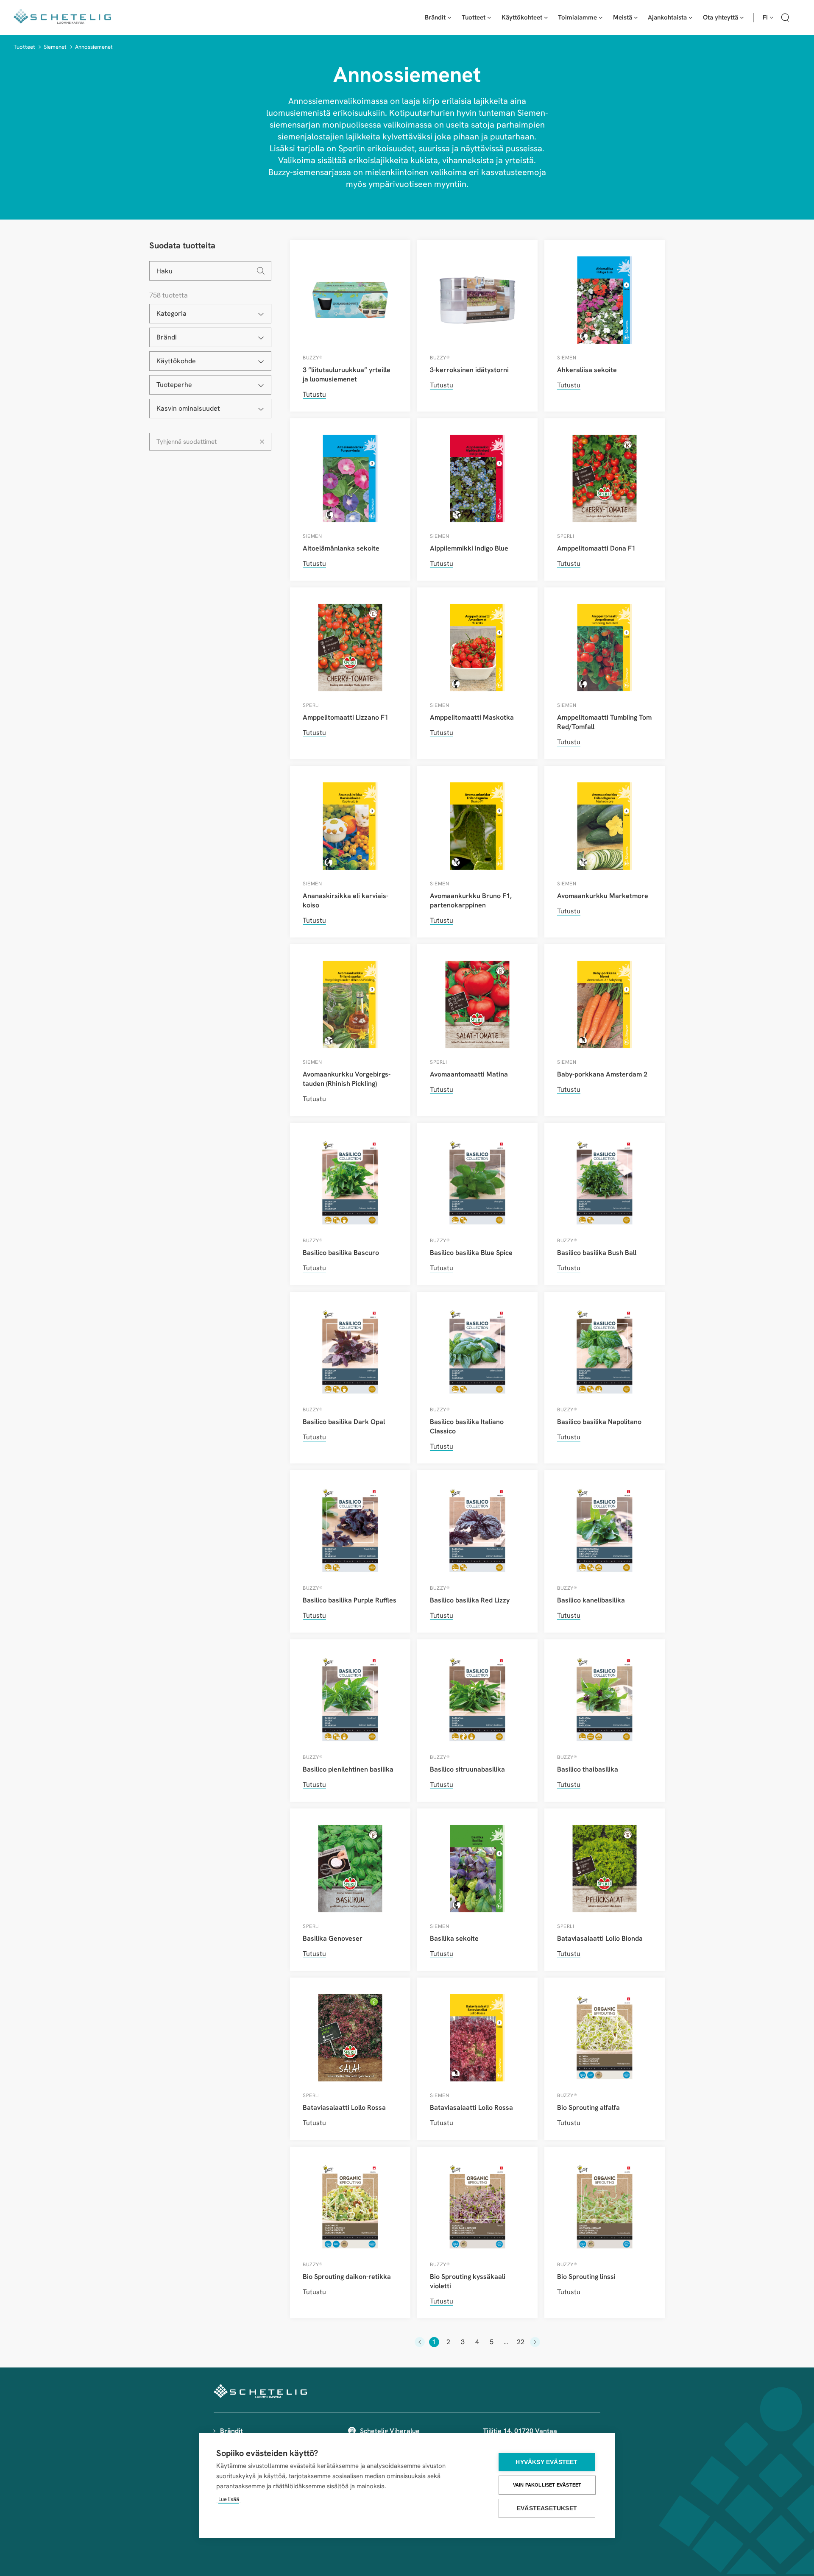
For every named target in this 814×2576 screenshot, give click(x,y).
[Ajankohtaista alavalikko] (691, 17)
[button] (785, 19)
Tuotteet (24, 47)
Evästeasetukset (547, 2508)
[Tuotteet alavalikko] (489, 17)
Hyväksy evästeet (546, 2462)
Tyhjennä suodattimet (187, 442)
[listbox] (210, 314)
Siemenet (55, 47)
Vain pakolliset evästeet (547, 2485)
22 (521, 2342)
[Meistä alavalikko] (636, 17)
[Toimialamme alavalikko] (601, 17)
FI (765, 17)
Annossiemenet (94, 47)
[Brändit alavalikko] (449, 17)
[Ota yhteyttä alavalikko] (742, 17)
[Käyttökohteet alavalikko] (546, 17)
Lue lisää (229, 2499)
